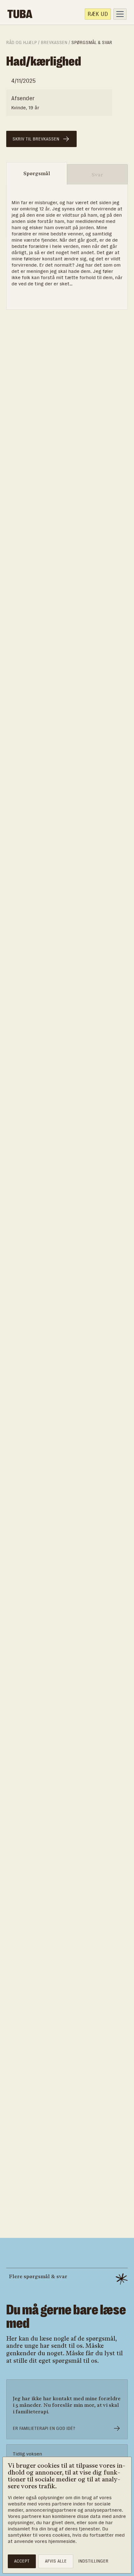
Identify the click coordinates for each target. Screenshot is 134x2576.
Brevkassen (54, 43)
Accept (22, 2561)
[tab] (37, 173)
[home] (20, 14)
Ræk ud (98, 14)
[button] (120, 14)
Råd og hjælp (22, 43)
